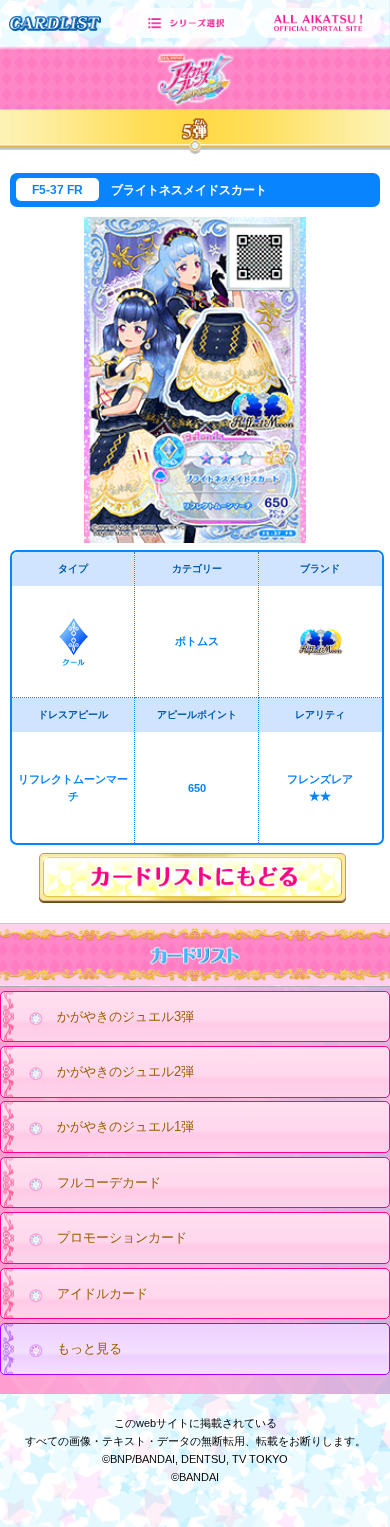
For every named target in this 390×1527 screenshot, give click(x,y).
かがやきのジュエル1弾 (125, 1126)
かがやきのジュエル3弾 (125, 1016)
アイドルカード (102, 1293)
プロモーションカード (122, 1237)
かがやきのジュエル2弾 (125, 1071)
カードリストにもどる (195, 878)
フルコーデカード (109, 1182)
